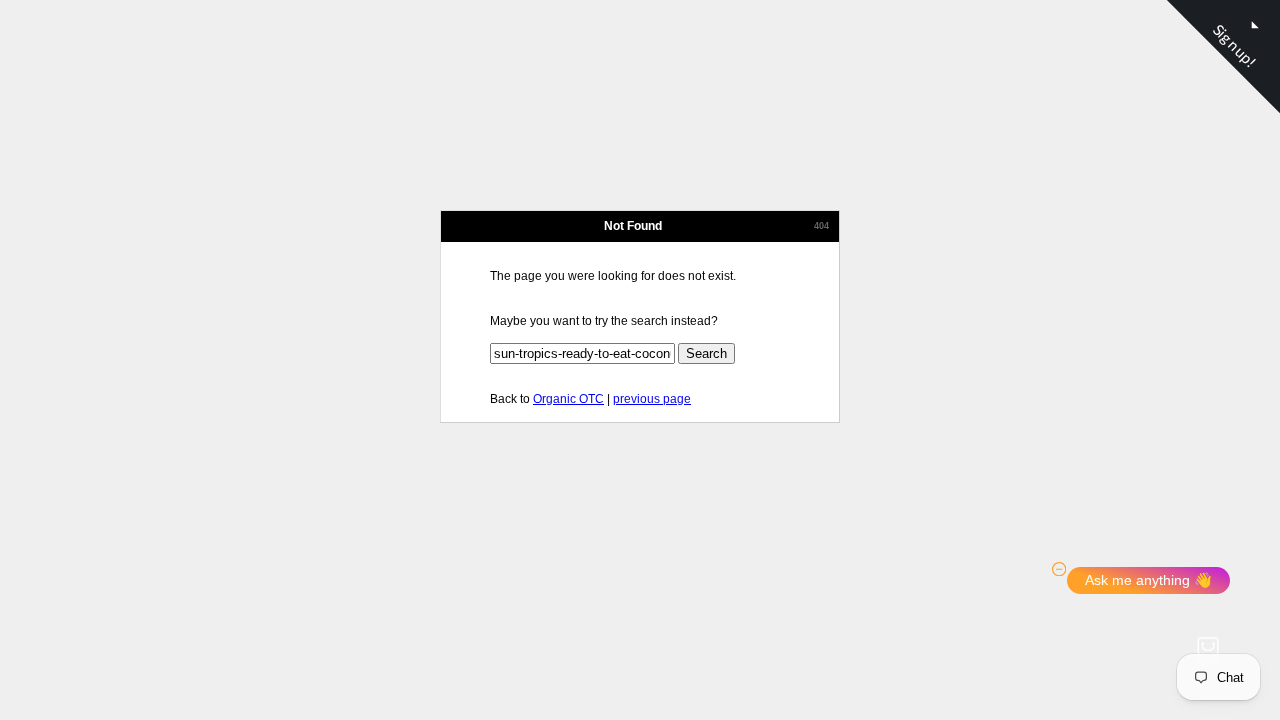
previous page (652, 399)
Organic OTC (568, 399)
